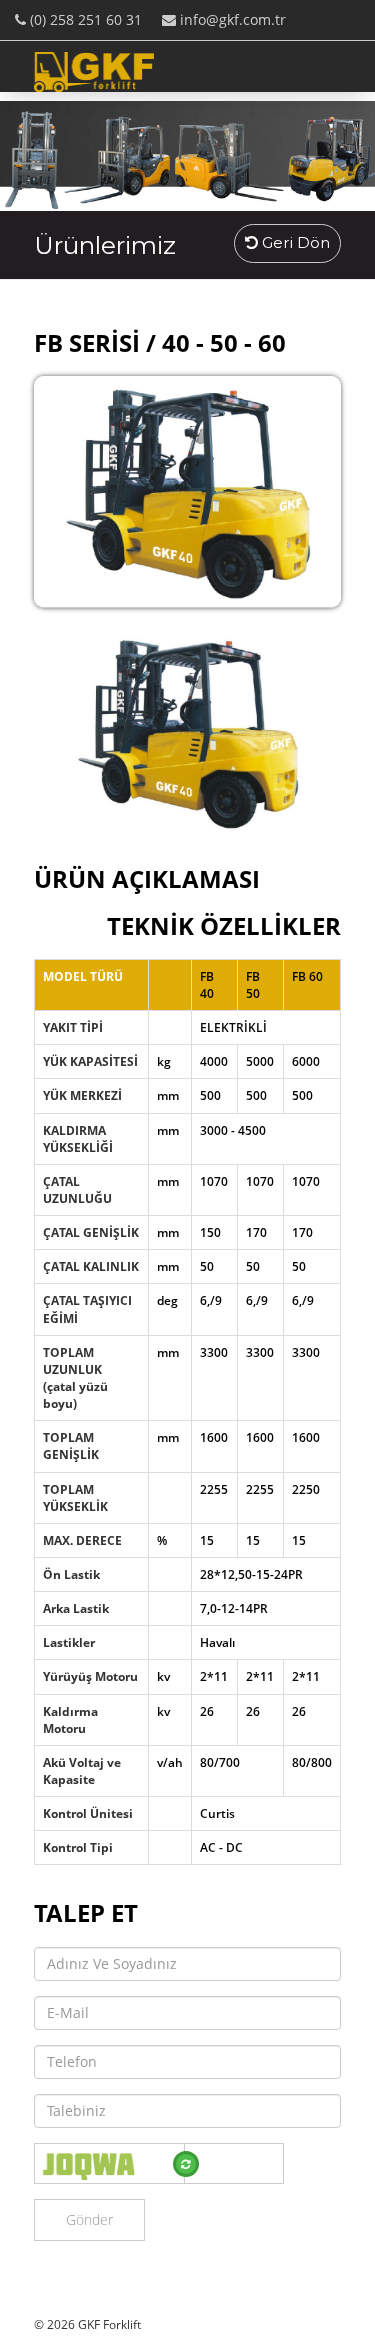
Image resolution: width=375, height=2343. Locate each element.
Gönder (89, 2219)
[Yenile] (186, 2164)
